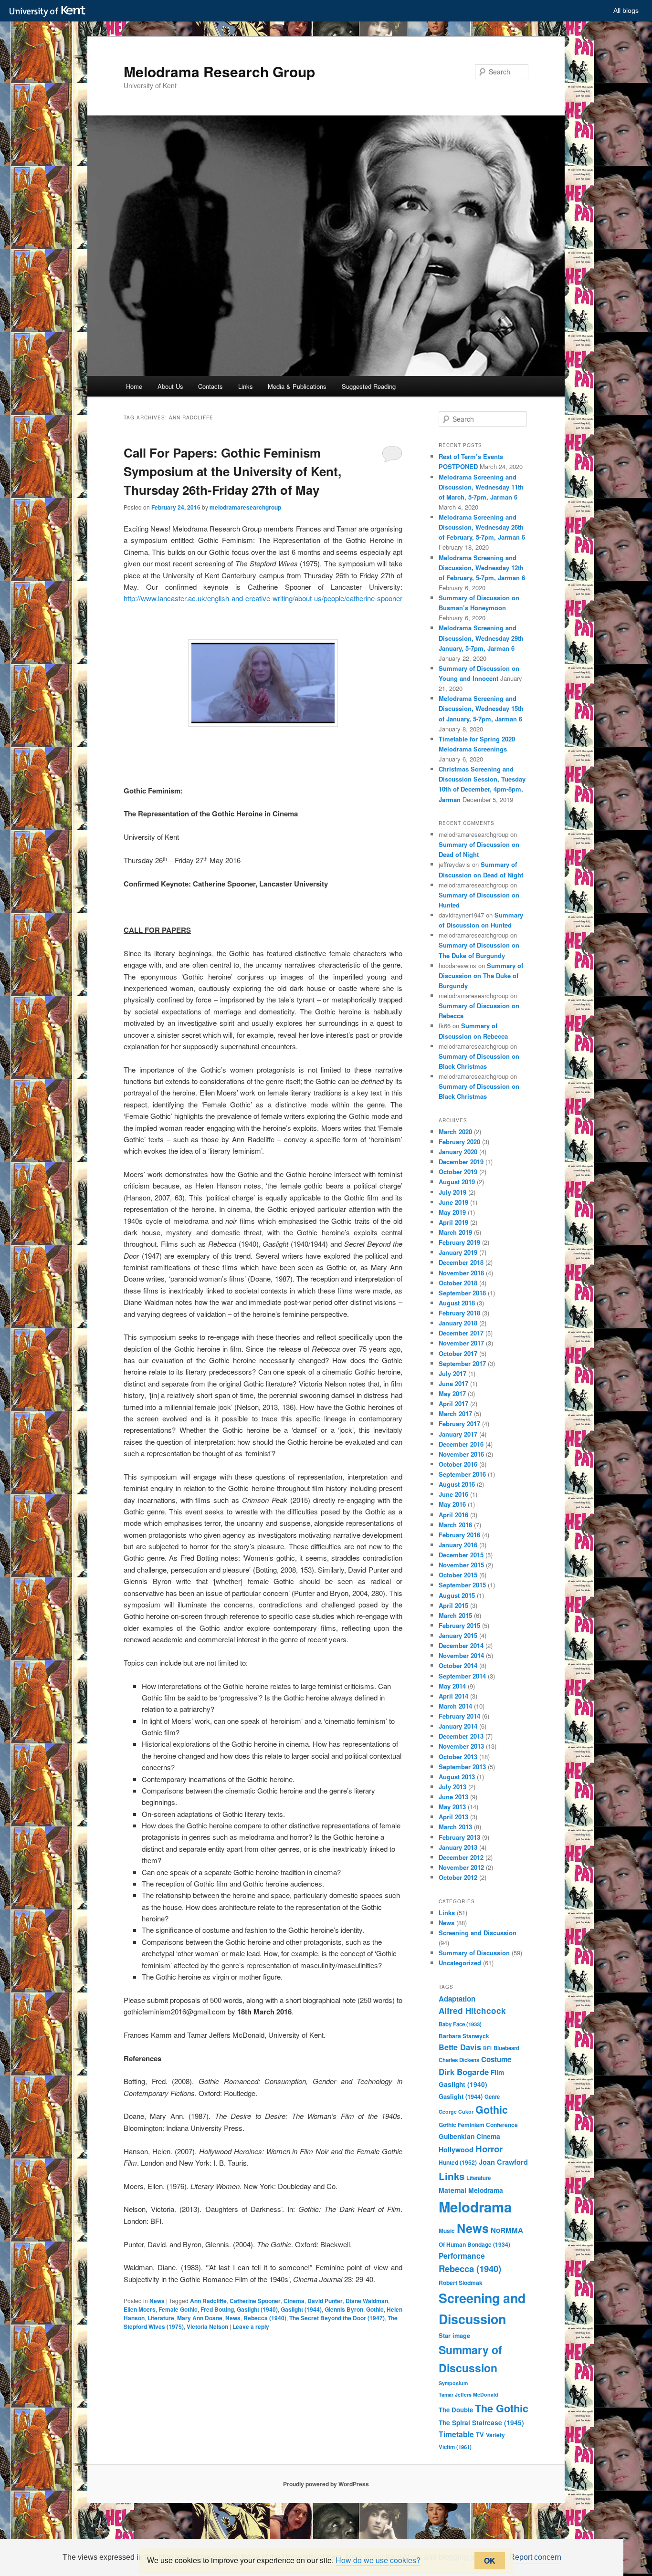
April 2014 (453, 1696)
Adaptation (457, 1999)
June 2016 (453, 1494)
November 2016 (461, 1454)
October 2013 (458, 1757)
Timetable (456, 2434)
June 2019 (453, 1202)
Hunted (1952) (458, 2162)
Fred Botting (217, 2309)
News (157, 2301)
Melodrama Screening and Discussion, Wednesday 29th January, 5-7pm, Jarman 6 (481, 638)
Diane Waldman (367, 2301)
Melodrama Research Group (219, 71)
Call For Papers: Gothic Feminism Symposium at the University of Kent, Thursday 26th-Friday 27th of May (232, 471)
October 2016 (458, 1464)
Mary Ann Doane (200, 2318)
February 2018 (459, 1313)
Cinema (294, 2301)
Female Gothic (178, 2309)
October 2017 (458, 1353)
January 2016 (458, 1545)
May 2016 (452, 1504)
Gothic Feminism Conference (478, 2125)
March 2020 (455, 1132)
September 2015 (462, 1585)
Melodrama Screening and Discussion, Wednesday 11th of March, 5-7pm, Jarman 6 (481, 487)
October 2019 (458, 1172)
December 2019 (461, 1162)
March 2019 (455, 1232)
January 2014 (458, 1726)
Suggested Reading (369, 386)
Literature (161, 2318)
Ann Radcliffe (208, 2301)
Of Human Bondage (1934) (474, 2244)
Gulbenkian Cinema (469, 2136)
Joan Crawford (503, 2162)
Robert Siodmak (461, 2283)
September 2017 (462, 1363)
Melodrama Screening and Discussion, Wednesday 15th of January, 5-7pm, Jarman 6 (481, 708)
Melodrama (475, 2207)
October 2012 (458, 1877)
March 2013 (455, 1827)
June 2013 (453, 1797)
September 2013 (462, 1767)
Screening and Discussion (478, 1933)
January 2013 (458, 1847)
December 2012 (461, 1857)
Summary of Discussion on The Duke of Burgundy (481, 975)
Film (497, 2072)
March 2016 (455, 1525)
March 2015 (455, 1615)
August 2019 (457, 1182)
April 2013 (453, 1817)
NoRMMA (507, 2230)
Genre (492, 2097)
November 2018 (461, 1273)
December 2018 (461, 1262)
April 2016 (453, 1515)
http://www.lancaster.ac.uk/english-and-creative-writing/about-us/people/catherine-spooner (263, 598)
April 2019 (453, 1222)
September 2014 (462, 1676)
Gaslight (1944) (301, 2309)
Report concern (535, 2557)
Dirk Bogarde (464, 2072)
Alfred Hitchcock (472, 2011)
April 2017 (453, 1403)
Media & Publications (297, 386)
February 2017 (459, 1424)
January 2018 (458, 1323)
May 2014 (452, 1686)
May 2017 (452, 1393)
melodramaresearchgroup (245, 507)
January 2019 (458, 1252)
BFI (487, 2048)
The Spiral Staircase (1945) (481, 2422)
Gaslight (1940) (257, 2309)
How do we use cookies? (378, 2560)
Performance (462, 2256)
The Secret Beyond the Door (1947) (337, 2318)
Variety (495, 2435)
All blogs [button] (626, 10)
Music (447, 2231)
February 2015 (459, 1625)
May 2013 (452, 1807)
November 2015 (461, 1565)
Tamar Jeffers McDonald (468, 2394)
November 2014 (461, 1655)
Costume (496, 2059)
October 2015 (458, 1575)
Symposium (453, 2383)
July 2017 (452, 1373)
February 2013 (459, 1837)
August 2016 (457, 1484)
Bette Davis (460, 2047)
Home (134, 386)
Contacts (210, 386)
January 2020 (458, 1152)
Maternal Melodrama (471, 2190)
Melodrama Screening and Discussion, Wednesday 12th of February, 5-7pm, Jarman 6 (482, 568)
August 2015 (457, 1595)
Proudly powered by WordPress (326, 2484)
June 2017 (453, 1383)
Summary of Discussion (474, 1953)
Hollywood (456, 2149)
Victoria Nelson (207, 2326)
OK (490, 2560)
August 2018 (457, 1303)
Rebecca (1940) (265, 2318)
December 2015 (461, 1555)
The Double (456, 2410)
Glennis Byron (344, 2309)
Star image (454, 2336)
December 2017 (461, 1333)
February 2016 (459, 1535)
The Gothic (502, 2408)
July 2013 (452, 1787)
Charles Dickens (459, 2060)
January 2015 (458, 1635)
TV (480, 2435)
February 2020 (459, 1142)
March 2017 (455, 1413)
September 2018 (462, 1293)
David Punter (325, 2301)
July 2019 (452, 1192)
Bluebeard (506, 2048)
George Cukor (456, 2112)
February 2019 (459, 1242)
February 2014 (459, 1716)
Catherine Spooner (255, 2301)
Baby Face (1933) (460, 2024)
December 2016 (461, 1444)
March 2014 (455, 1706)
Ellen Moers (140, 2309)
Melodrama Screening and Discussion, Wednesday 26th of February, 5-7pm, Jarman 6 (482, 527)
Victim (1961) (455, 2447)
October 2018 (458, 1283)
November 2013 (461, 1746)
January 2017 (458, 1434)
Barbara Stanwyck (464, 2036)
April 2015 (453, 1605)
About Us (170, 386)
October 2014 (458, 1665)
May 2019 (452, 1212)
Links (246, 386)
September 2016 (462, 1474)
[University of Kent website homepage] (50, 11)
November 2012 (461, 1867)
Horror (489, 2149)
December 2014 (461, 1645)
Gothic (375, 2309)
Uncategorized (460, 1963)
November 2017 (461, 1343)
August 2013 (457, 1777)
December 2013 (461, 1736)
